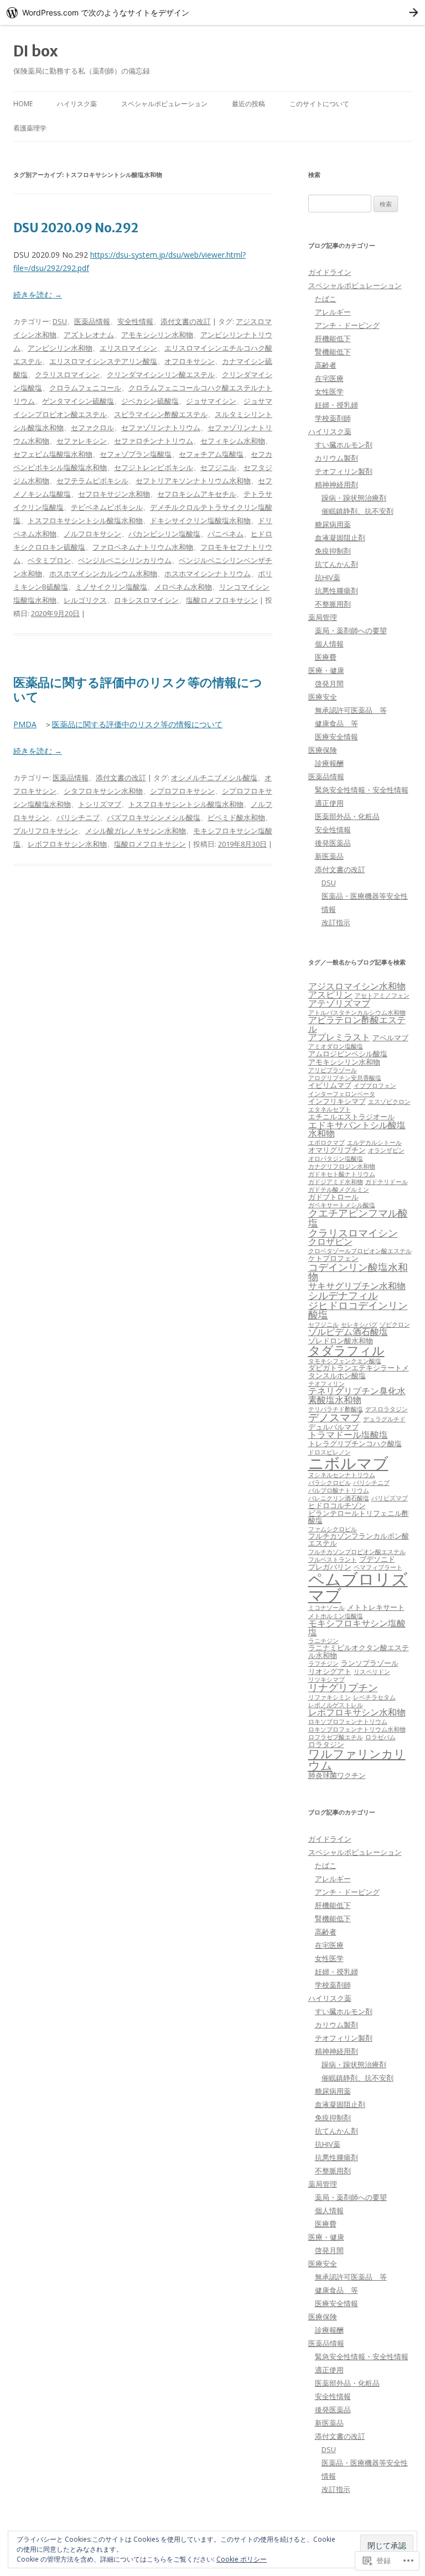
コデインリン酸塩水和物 (358, 1272)
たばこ (326, 299)
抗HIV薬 (328, 577)
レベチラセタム (374, 1697)
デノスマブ (335, 1417)
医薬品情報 (92, 321)
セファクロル (92, 427)
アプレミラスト (339, 1037)
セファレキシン (82, 441)
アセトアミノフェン (382, 995)
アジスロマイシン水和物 (357, 986)
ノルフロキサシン (92, 534)
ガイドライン (330, 272)
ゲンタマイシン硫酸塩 (78, 401)
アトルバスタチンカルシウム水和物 (357, 1013)
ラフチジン (323, 1664)
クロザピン (330, 1242)
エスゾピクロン (389, 1102)
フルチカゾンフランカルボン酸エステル (359, 1540)
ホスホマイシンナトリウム (208, 573)
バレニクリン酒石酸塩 (339, 1498)
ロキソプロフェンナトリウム (348, 1722)
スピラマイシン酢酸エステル (161, 414)
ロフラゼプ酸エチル (336, 1737)
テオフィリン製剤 (344, 471)
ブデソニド (377, 1559)
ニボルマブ (348, 1463)
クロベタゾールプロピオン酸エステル (360, 1251)
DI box (36, 51)
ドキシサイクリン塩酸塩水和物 (200, 520)
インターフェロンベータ (342, 1094)
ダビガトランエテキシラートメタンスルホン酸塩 (359, 1372)
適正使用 (329, 803)
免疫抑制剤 (333, 551)
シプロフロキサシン (182, 791)
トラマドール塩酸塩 (348, 1435)
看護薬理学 (30, 128)
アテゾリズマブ (339, 1003)
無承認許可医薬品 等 (351, 710)
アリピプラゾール (333, 1070)
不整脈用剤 (333, 604)
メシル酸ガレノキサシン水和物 (136, 831)
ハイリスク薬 (77, 104)
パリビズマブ (390, 1498)
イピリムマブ (330, 1085)
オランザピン (386, 1150)
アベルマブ (390, 1037)
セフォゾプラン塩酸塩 (136, 454)
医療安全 (323, 697)
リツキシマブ (326, 1680)
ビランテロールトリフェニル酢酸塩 (359, 1517)
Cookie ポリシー (242, 2559)
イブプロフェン (375, 1086)
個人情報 (329, 644)
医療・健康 (326, 670)
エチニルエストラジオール (351, 1117)
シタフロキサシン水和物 (103, 791)
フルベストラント (333, 1560)
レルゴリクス (85, 600)
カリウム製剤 (336, 458)
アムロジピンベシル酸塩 (348, 1054)
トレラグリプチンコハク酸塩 (355, 1443)
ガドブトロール (333, 1197)
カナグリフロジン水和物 (342, 1166)
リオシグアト (330, 1671)
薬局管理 (323, 617)
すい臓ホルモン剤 (344, 445)
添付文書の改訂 (186, 321)
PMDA (25, 724)
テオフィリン (326, 1384)
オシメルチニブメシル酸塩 (214, 778)
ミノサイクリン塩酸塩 (111, 587)
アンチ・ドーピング (347, 325)
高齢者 (326, 365)
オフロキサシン (190, 361)
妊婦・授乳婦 (336, 405)
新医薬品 (329, 856)
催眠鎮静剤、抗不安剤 (357, 511)
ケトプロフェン (333, 1258)
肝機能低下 (333, 338)
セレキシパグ (359, 1324)
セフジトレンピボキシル (154, 467)
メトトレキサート (376, 1607)
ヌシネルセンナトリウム (342, 1475)
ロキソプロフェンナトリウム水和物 (357, 1729)
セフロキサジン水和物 (114, 494)
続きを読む (38, 294)
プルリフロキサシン (46, 831)
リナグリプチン (343, 1687)
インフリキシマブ (337, 1101)
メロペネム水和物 (183, 587)
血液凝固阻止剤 (340, 538)
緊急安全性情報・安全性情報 (362, 790)
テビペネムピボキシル (107, 507)
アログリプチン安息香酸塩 (345, 1078)
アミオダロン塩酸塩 (336, 1046)
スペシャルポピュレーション (164, 104)
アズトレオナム (89, 335)
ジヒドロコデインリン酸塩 (358, 1310)
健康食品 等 (336, 723)
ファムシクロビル (333, 1529)
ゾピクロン (395, 1324)
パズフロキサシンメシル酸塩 (154, 817)
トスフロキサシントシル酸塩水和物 (85, 520)
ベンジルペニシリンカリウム (125, 560)
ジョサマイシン (211, 401)
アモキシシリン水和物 (157, 335)
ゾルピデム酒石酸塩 (348, 1332)
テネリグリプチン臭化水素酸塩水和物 (357, 1395)
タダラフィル (346, 1350)
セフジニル (218, 467)
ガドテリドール (387, 1182)
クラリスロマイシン (67, 374)
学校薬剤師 (333, 418)
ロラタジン (326, 1744)
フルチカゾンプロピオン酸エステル (357, 1552)
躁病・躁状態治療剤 (354, 498)
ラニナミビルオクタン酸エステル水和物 (359, 1651)
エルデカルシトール (374, 1143)
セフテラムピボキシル (92, 481)
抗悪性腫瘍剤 (336, 591)
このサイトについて (319, 104)
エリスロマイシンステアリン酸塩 (103, 361)
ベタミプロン (49, 560)
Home (23, 104)
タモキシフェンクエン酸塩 (345, 1361)
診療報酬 (329, 763)
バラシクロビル (330, 1483)
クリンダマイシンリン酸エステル (161, 374)
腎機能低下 (333, 352)
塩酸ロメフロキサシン (222, 600)
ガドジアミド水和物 (336, 1182)
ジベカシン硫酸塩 (150, 401)
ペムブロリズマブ (358, 1587)
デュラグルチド (384, 1419)
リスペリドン (372, 1672)
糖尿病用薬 (333, 524)
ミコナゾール (326, 1608)
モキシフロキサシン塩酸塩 (357, 1628)
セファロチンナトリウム (154, 441)
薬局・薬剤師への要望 (351, 630)
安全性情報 (135, 321)
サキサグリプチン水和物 (357, 1286)
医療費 (326, 657)
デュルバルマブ (333, 1427)
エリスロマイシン (128, 348)
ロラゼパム (380, 1737)
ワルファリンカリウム (357, 1759)
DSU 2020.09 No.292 (76, 228)
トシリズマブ (100, 804)
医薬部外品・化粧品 (347, 816)
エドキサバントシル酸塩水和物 (357, 1129)
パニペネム (226, 534)
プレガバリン (330, 1567)
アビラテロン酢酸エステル (357, 1024)
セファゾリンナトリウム (161, 427)
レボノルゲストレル (336, 1705)
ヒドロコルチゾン (337, 1505)
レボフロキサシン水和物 (67, 844)
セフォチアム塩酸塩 (211, 454)
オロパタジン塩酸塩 (336, 1159)
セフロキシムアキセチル (197, 494)
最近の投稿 (248, 104)
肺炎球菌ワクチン (337, 1775)
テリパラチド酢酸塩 (336, 1409)
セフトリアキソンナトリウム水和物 (193, 481)
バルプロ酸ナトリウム (339, 1490)
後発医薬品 (333, 843)
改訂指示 (336, 922)
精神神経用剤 (336, 484)
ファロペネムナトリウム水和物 (143, 547)
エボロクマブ (326, 1143)
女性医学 (329, 392)
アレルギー (333, 312)
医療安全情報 (336, 737)
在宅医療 (329, 378)
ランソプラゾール (370, 1663)
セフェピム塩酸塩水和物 (53, 454)
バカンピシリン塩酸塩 (164, 534)
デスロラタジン (387, 1409)
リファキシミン (330, 1697)
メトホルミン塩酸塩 (336, 1616)
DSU (60, 321)
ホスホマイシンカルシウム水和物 (103, 573)
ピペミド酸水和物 (236, 817)
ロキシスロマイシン (146, 600)
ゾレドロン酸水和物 (341, 1341)
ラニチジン (323, 1641)
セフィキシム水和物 (233, 441)
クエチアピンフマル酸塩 (358, 1218)
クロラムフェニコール (85, 388)
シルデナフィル (343, 1295)
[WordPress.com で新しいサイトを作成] (212, 12)
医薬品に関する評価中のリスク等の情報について (138, 690)
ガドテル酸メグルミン (339, 1190)
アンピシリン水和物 (60, 348)
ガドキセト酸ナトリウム (342, 1174)
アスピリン (330, 994)
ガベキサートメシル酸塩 (342, 1205)
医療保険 (323, 750)
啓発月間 (329, 684)
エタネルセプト (330, 1109)
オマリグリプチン (337, 1150)
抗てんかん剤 (336, 564)
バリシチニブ (78, 817)
